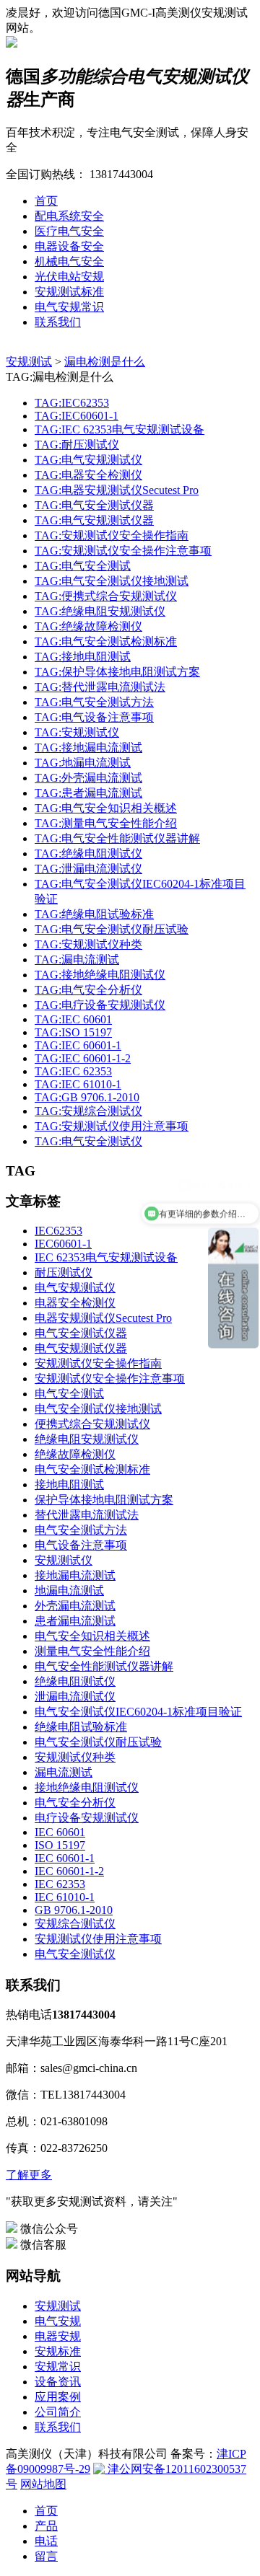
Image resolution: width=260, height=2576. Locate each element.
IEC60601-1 (63, 1244)
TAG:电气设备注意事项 (94, 717)
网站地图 (43, 2484)
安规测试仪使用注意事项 (98, 1939)
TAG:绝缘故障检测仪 (88, 626)
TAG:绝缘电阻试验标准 (94, 914)
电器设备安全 (69, 246)
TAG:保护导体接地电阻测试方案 (117, 672)
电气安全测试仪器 (81, 1333)
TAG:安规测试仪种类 (88, 944)
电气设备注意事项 (81, 1545)
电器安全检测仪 (75, 1303)
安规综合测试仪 (75, 1924)
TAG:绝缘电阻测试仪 (88, 853)
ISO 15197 (60, 1845)
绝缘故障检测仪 (75, 1454)
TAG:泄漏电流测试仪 (88, 869)
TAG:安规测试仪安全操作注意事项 (123, 551)
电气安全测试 (69, 1394)
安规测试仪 (64, 1560)
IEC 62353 (60, 1884)
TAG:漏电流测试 (77, 960)
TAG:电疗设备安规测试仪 (100, 1005)
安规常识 (58, 2367)
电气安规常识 (69, 307)
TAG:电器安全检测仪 (88, 475)
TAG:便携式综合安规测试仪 (106, 596)
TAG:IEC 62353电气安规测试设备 (120, 429)
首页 (46, 201)
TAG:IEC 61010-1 (78, 1084)
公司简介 (58, 2412)
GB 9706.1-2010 (74, 1910)
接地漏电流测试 (75, 1575)
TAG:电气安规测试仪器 (94, 520)
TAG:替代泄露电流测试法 (100, 687)
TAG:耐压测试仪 (77, 445)
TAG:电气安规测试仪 (88, 460)
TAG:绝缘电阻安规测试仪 (100, 611)
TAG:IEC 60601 (73, 1019)
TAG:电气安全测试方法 (94, 702)
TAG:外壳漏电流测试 (88, 778)
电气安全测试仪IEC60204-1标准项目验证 (138, 1712)
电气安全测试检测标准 (92, 1469)
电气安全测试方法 (81, 1530)
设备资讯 (58, 2382)
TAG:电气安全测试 (83, 566)
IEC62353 (58, 1231)
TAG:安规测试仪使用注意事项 (112, 1126)
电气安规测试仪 (75, 1288)
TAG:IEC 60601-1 (78, 1045)
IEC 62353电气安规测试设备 (106, 1257)
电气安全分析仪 (75, 1803)
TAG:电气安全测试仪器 (94, 505)
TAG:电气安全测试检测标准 (106, 641)
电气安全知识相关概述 (92, 1636)
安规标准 (58, 2351)
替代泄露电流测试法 (87, 1515)
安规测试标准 (69, 292)
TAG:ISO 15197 (73, 1032)
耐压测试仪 (64, 1272)
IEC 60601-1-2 (69, 1871)
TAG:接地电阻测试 (83, 657)
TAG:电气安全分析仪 (88, 990)
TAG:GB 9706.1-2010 (87, 1097)
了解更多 (29, 2175)
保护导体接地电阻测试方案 (104, 1500)
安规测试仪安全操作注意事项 (110, 1379)
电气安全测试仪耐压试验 (98, 1742)
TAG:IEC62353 (72, 403)
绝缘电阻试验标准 (81, 1727)
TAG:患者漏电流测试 (88, 793)
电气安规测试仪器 (81, 1348)
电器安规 (58, 2336)
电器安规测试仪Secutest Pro (103, 1318)
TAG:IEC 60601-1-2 (83, 1058)
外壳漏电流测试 (75, 1606)
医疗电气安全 (69, 231)
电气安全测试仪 (75, 1954)
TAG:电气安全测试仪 (88, 1141)
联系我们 (58, 322)
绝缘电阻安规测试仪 (87, 1439)
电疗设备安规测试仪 (87, 1818)
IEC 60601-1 (65, 1858)
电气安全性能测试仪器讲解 (104, 1666)
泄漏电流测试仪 (75, 1697)
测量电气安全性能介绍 (92, 1651)
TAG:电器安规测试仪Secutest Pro (117, 490)
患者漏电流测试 (75, 1621)
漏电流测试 (64, 1772)
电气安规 (58, 2321)
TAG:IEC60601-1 (77, 416)
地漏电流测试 (69, 1591)
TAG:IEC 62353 (73, 1071)
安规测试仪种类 (75, 1757)
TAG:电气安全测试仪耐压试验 (112, 929)
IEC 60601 (60, 1832)
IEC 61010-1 (65, 1897)
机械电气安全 (69, 261)
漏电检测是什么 (105, 362)
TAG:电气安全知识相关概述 (106, 808)
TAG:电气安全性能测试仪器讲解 (117, 838)
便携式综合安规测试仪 (92, 1424)
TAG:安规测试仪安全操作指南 (112, 535)
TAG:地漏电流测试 (83, 763)
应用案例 (58, 2397)
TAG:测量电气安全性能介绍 (106, 823)
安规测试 (29, 362)
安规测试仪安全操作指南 (98, 1363)
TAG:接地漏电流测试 (88, 747)
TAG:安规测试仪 (77, 732)
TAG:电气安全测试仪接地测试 (112, 581)
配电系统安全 (69, 216)
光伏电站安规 (69, 277)
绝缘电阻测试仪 (75, 1681)
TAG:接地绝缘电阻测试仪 (100, 975)
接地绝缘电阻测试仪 (87, 1787)
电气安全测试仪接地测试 (98, 1409)
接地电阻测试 (69, 1485)
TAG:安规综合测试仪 (88, 1111)
